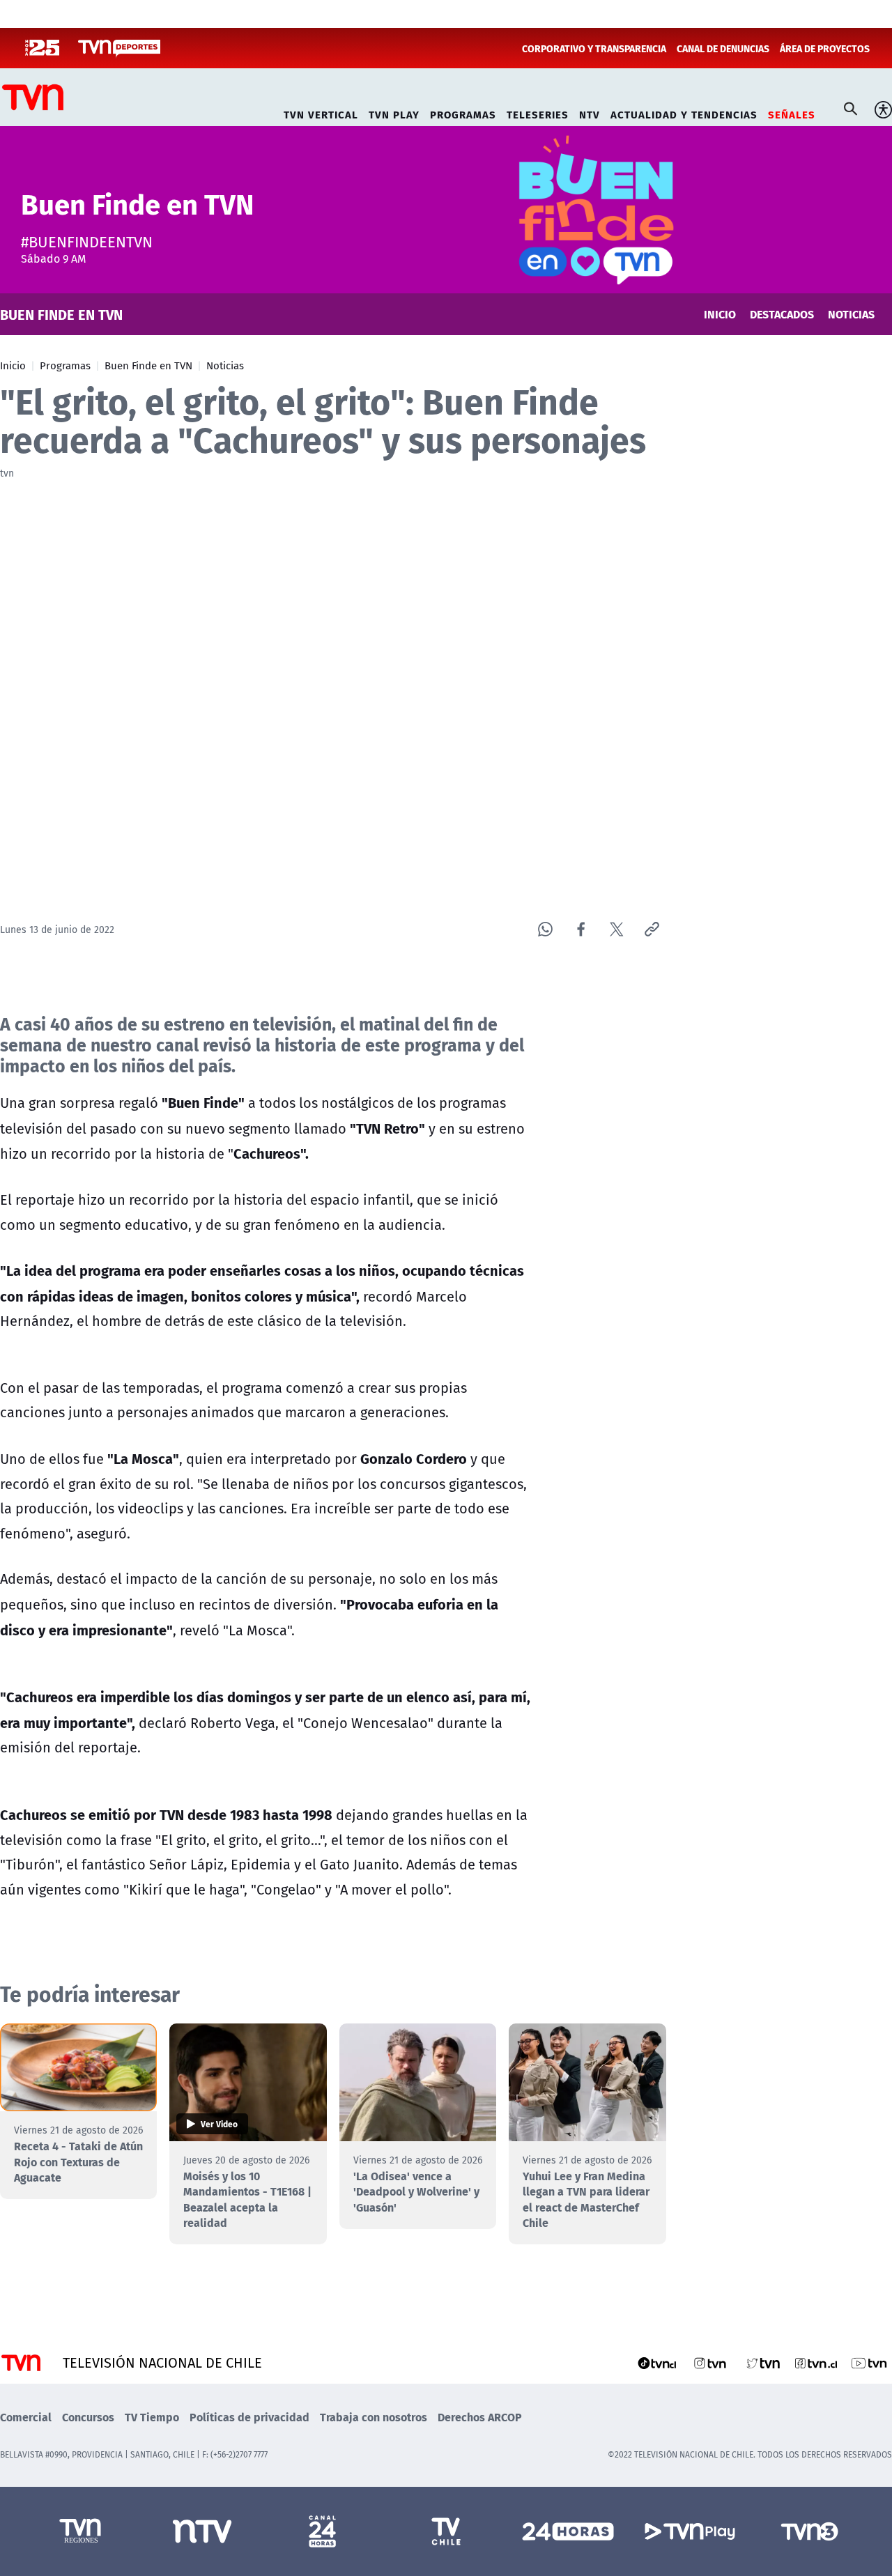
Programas (65, 365)
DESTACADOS (782, 314)
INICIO (720, 314)
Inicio (13, 365)
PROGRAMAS (463, 113)
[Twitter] (616, 929)
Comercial (26, 2417)
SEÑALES (792, 113)
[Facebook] (581, 929)
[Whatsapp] (545, 929)
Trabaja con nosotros (374, 2417)
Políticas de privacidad (249, 2417)
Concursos (88, 2417)
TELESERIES (538, 113)
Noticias (225, 365)
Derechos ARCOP (480, 2417)
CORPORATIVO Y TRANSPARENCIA (594, 48)
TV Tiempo (152, 2417)
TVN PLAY (394, 113)
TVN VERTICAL (321, 113)
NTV (590, 113)
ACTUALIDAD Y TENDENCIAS (684, 113)
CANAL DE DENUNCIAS (723, 48)
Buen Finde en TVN (148, 365)
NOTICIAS (851, 314)
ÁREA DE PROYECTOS (825, 48)
